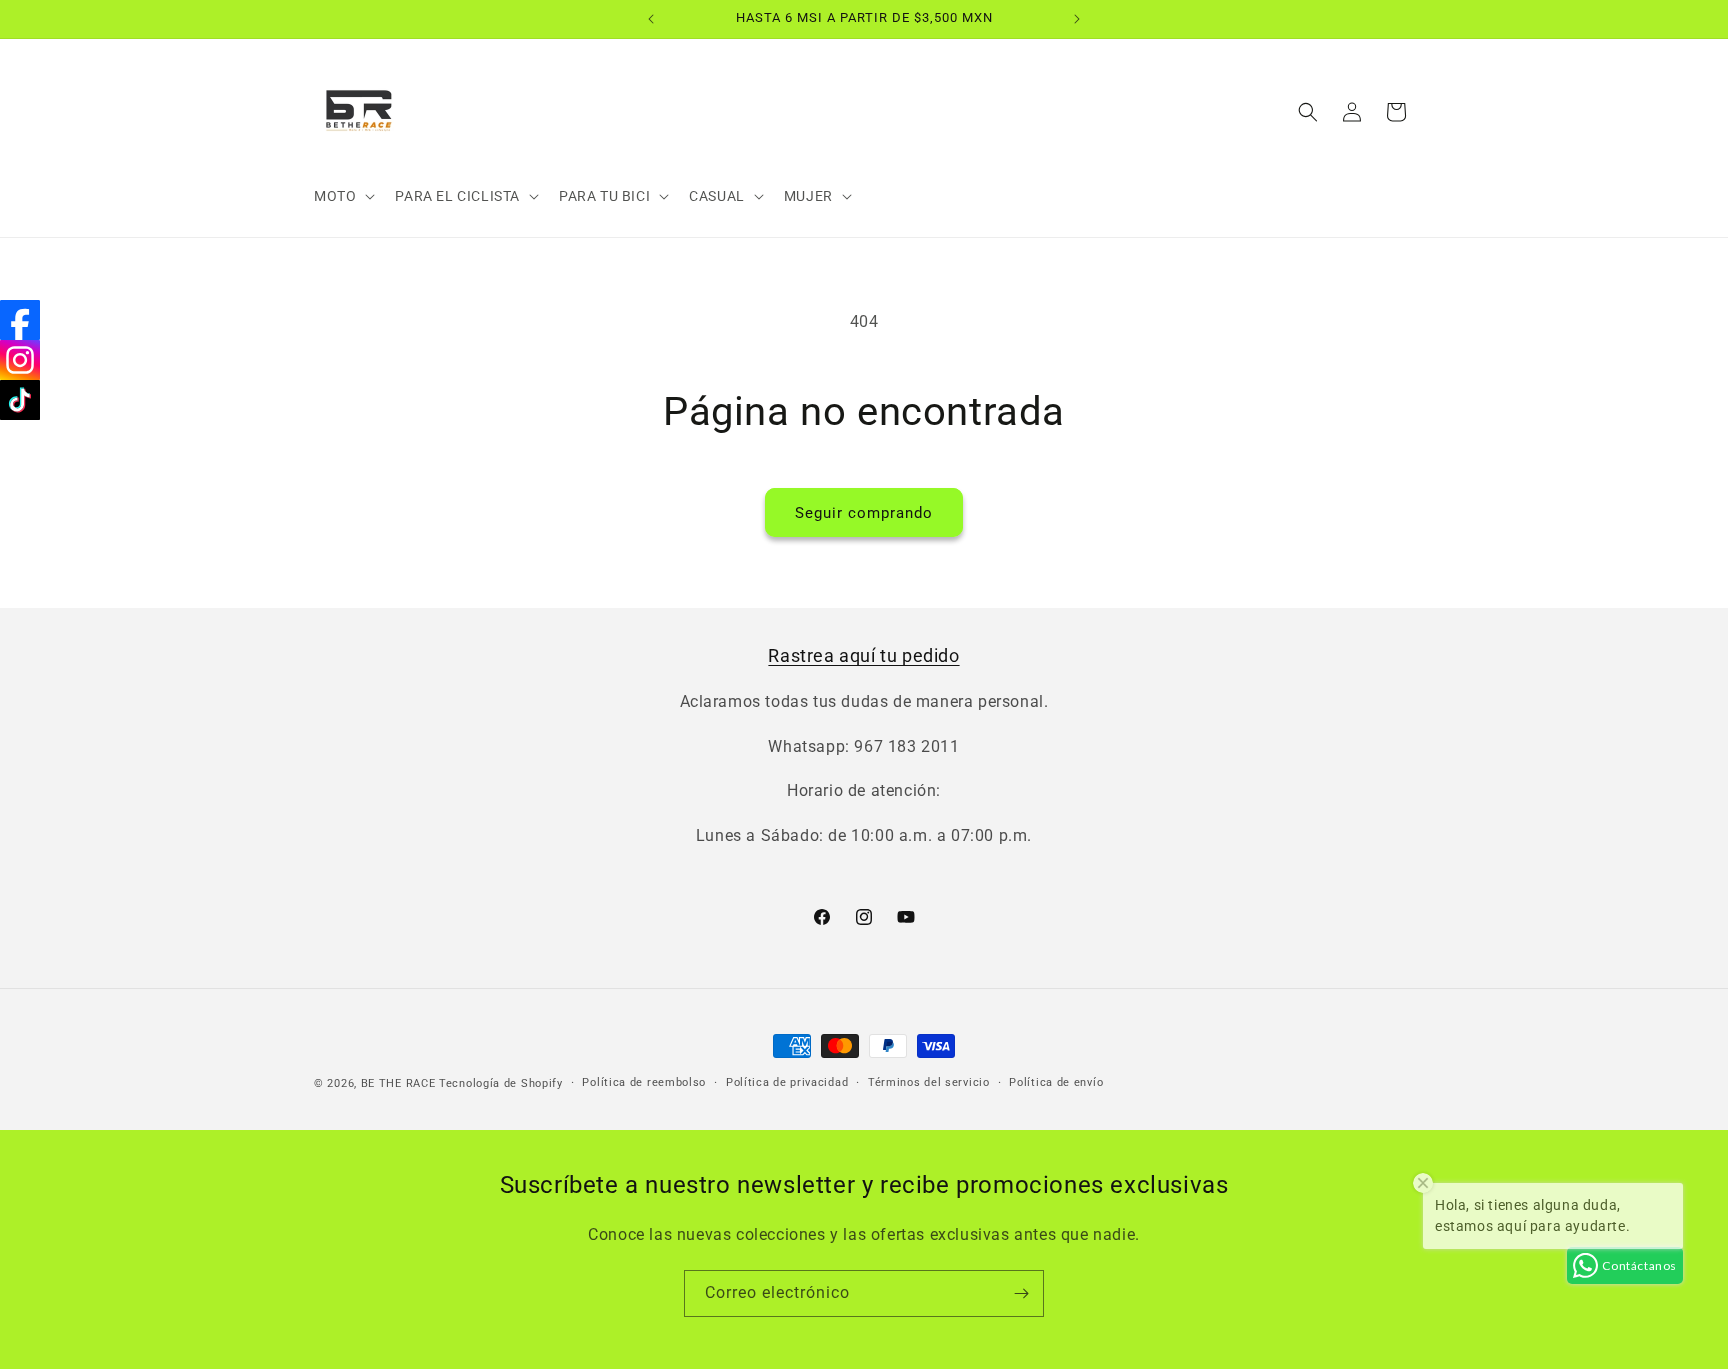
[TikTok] (20, 400)
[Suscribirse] (1021, 1293)
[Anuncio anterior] (651, 19)
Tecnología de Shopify (501, 1083)
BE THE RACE (398, 1083)
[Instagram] (20, 360)
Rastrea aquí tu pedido (863, 655)
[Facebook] (20, 320)
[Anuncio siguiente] (1077, 19)
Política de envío (1056, 1082)
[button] (342, 196)
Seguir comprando (864, 513)
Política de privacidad (787, 1082)
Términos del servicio (929, 1082)
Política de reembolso (644, 1082)
